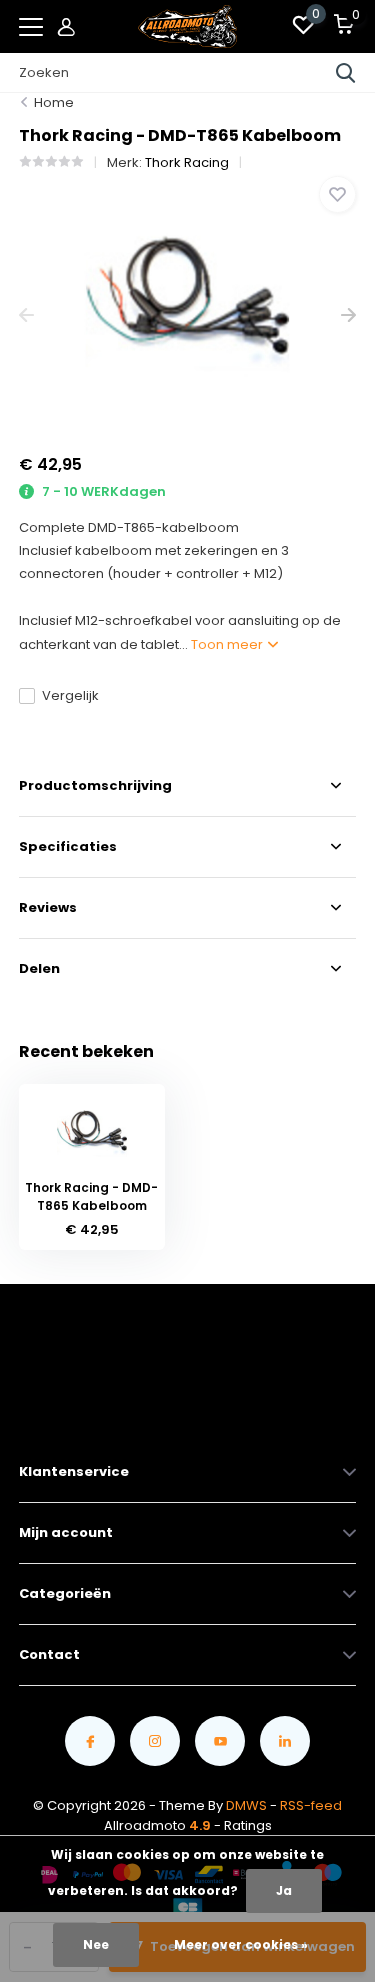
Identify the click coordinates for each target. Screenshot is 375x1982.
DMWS (246, 1805)
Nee (96, 1944)
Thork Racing (187, 162)
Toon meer (228, 644)
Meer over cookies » (241, 1944)
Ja (284, 1890)
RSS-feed (311, 1805)
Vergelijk (70, 695)
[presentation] (26, 315)
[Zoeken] (346, 73)
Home (54, 102)
